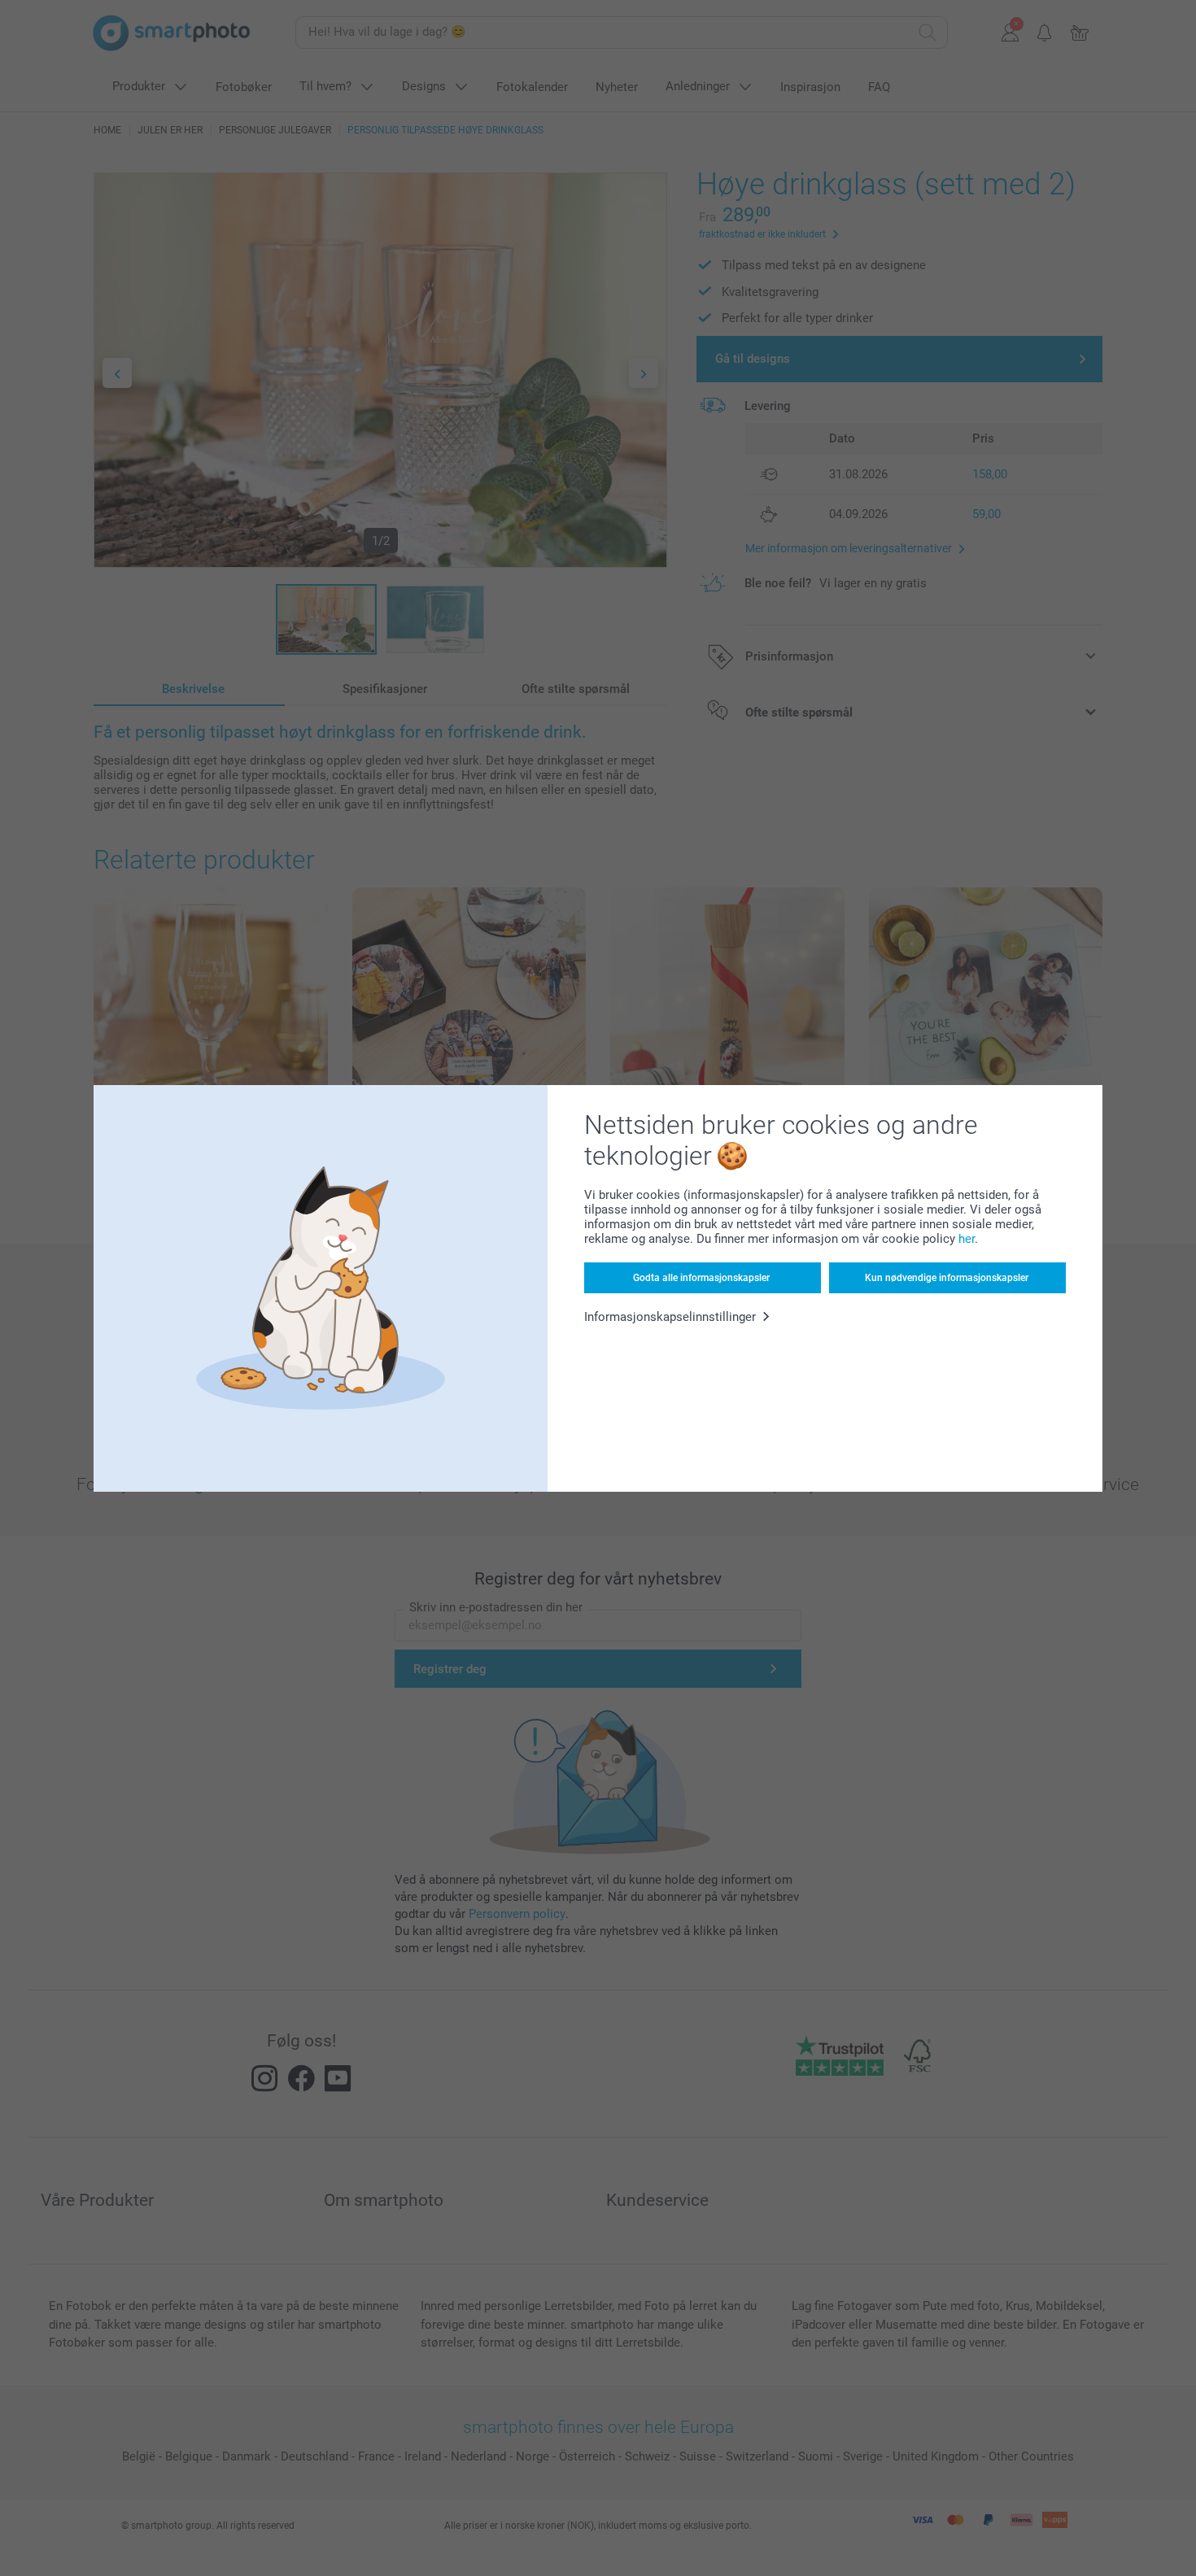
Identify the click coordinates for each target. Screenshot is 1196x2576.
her (967, 1239)
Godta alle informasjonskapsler (701, 1278)
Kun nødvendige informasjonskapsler (947, 1278)
